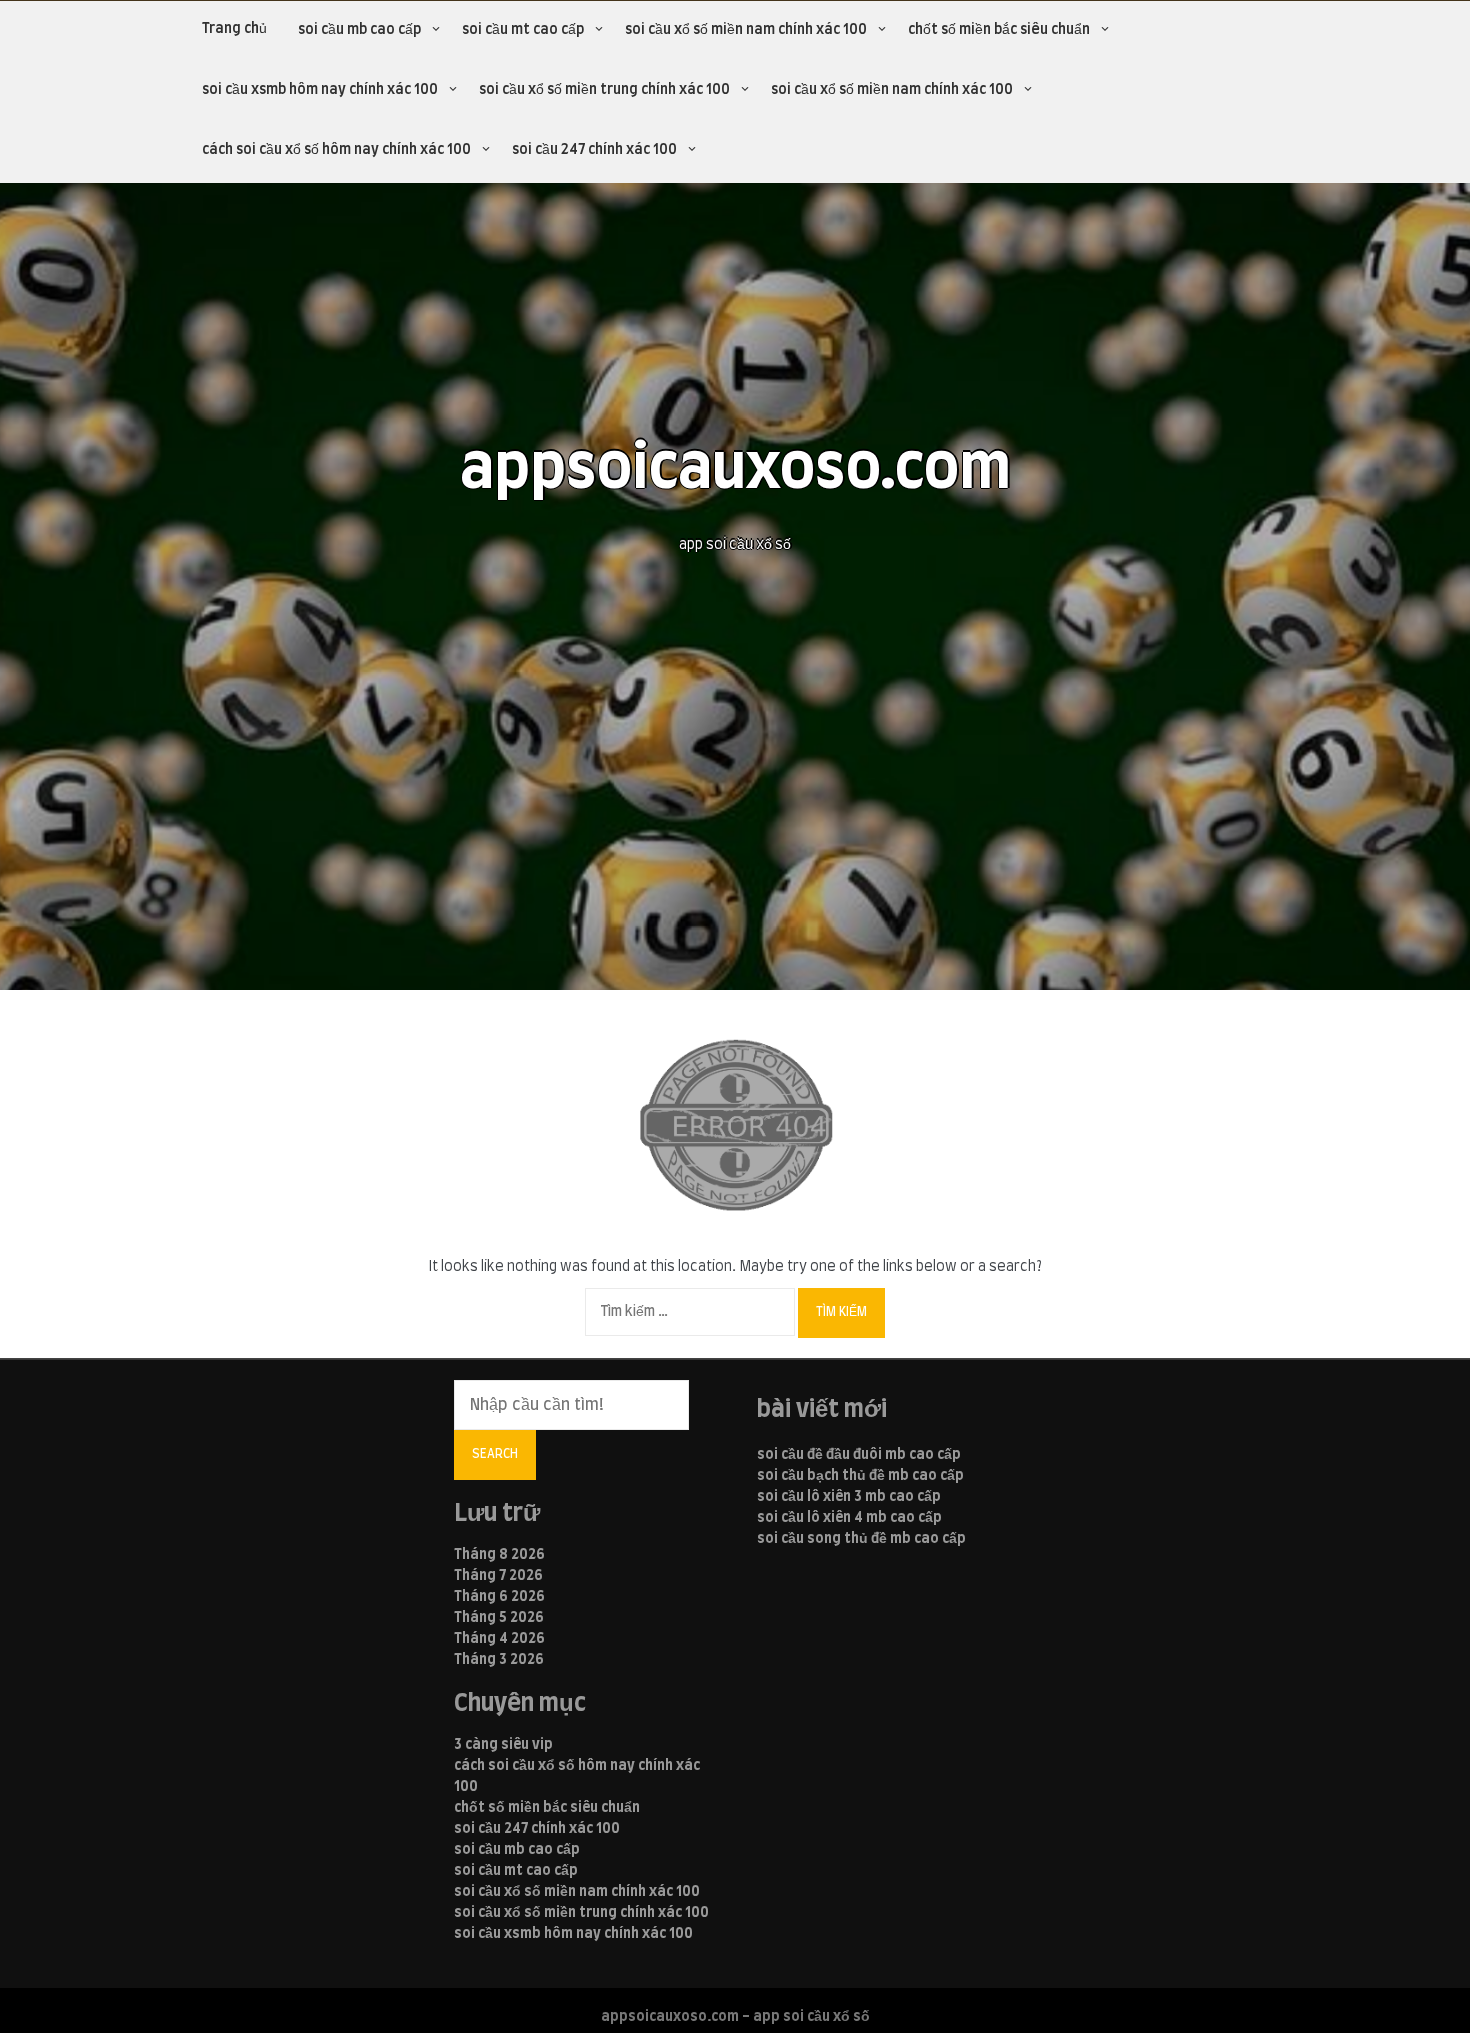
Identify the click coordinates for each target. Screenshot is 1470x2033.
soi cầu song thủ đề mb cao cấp (861, 1539)
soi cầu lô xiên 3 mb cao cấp (849, 1497)
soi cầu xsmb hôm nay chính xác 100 (320, 90)
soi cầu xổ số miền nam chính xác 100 (746, 30)
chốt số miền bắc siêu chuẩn (999, 30)
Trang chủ (234, 29)
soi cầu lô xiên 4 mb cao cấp (849, 1518)
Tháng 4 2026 (499, 1639)
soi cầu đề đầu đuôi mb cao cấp (859, 1455)
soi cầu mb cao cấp (359, 30)
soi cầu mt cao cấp (523, 30)
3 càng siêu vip (503, 1745)
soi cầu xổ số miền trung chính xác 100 (604, 90)
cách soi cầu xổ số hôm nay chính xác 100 (336, 150)
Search (495, 1454)
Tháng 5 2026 (499, 1618)
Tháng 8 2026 (499, 1555)
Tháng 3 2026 (499, 1660)
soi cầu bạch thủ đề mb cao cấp (860, 1476)
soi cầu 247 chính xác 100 (594, 150)
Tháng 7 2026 (498, 1576)
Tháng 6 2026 (499, 1597)
